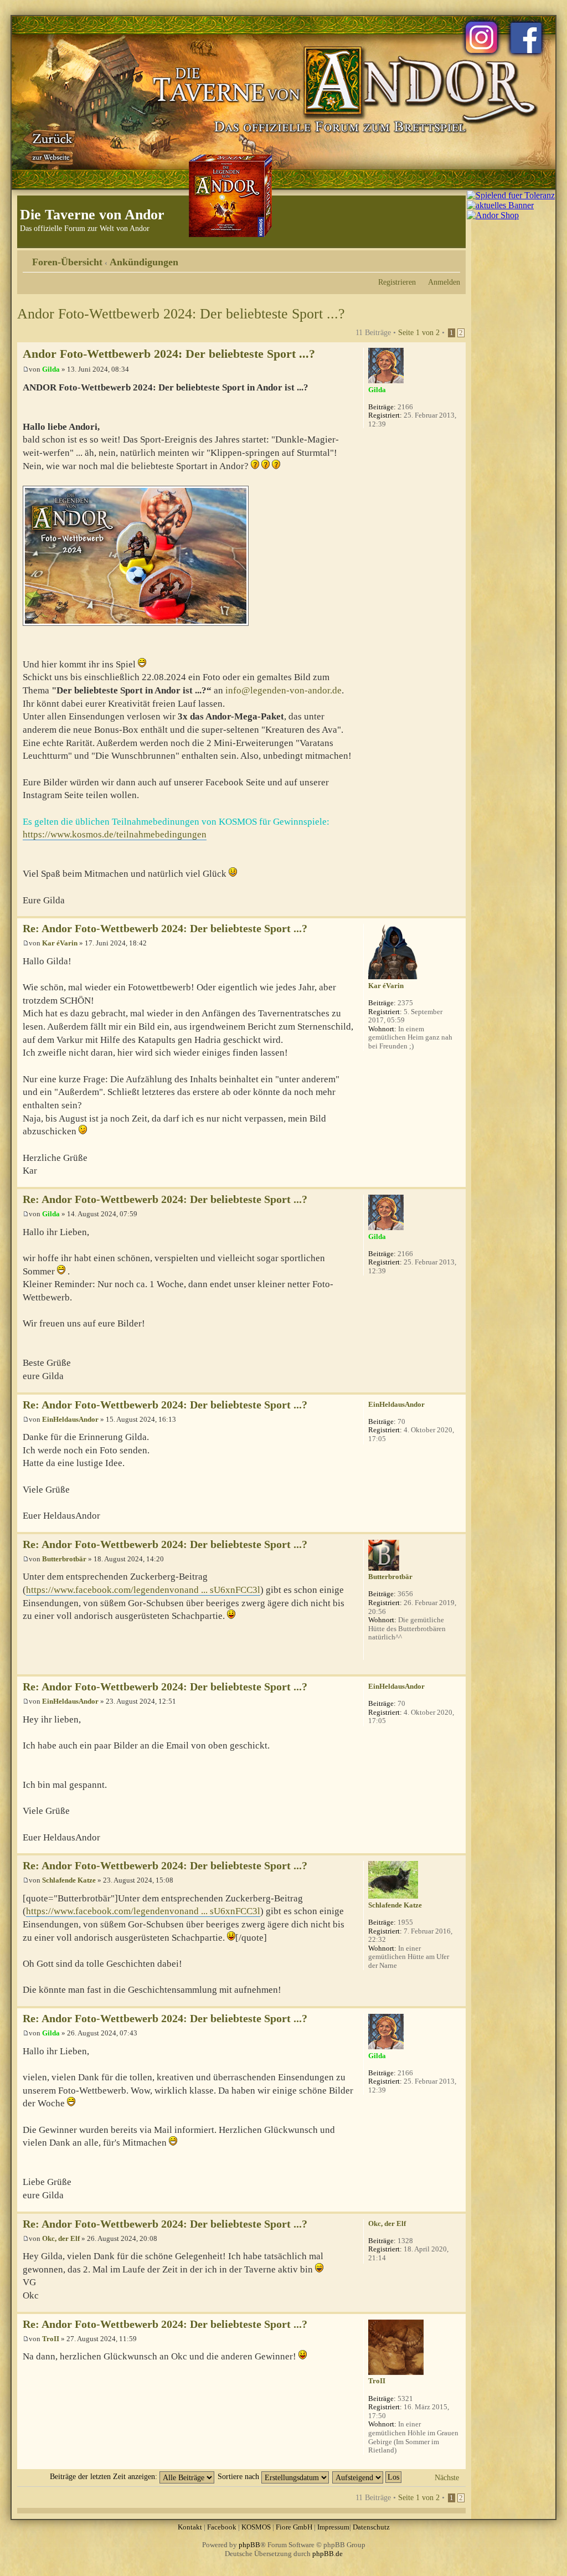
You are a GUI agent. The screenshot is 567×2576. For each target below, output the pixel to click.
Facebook (222, 2527)
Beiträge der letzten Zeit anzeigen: (105, 2476)
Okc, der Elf (61, 2238)
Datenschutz (371, 2527)
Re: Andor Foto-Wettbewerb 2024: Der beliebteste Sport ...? (165, 929)
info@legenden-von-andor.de (283, 690)
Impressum (333, 2527)
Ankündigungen (144, 262)
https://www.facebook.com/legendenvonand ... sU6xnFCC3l (143, 1590)
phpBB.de (328, 2554)
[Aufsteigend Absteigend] (367, 2476)
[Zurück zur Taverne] (50, 146)
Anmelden (444, 282)
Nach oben (457, 910)
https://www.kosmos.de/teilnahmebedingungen (115, 834)
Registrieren (397, 282)
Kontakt (190, 2527)
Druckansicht (435, 258)
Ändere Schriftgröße (452, 258)
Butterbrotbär (64, 1559)
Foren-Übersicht (67, 262)
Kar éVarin (60, 943)
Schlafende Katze (69, 1880)
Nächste (447, 2477)
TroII (51, 2339)
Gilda (51, 369)
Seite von (419, 332)
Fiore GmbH (294, 2527)
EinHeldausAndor (70, 1419)
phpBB (249, 2545)
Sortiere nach (239, 2476)
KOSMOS (256, 2527)
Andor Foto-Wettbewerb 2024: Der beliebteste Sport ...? (181, 314)
